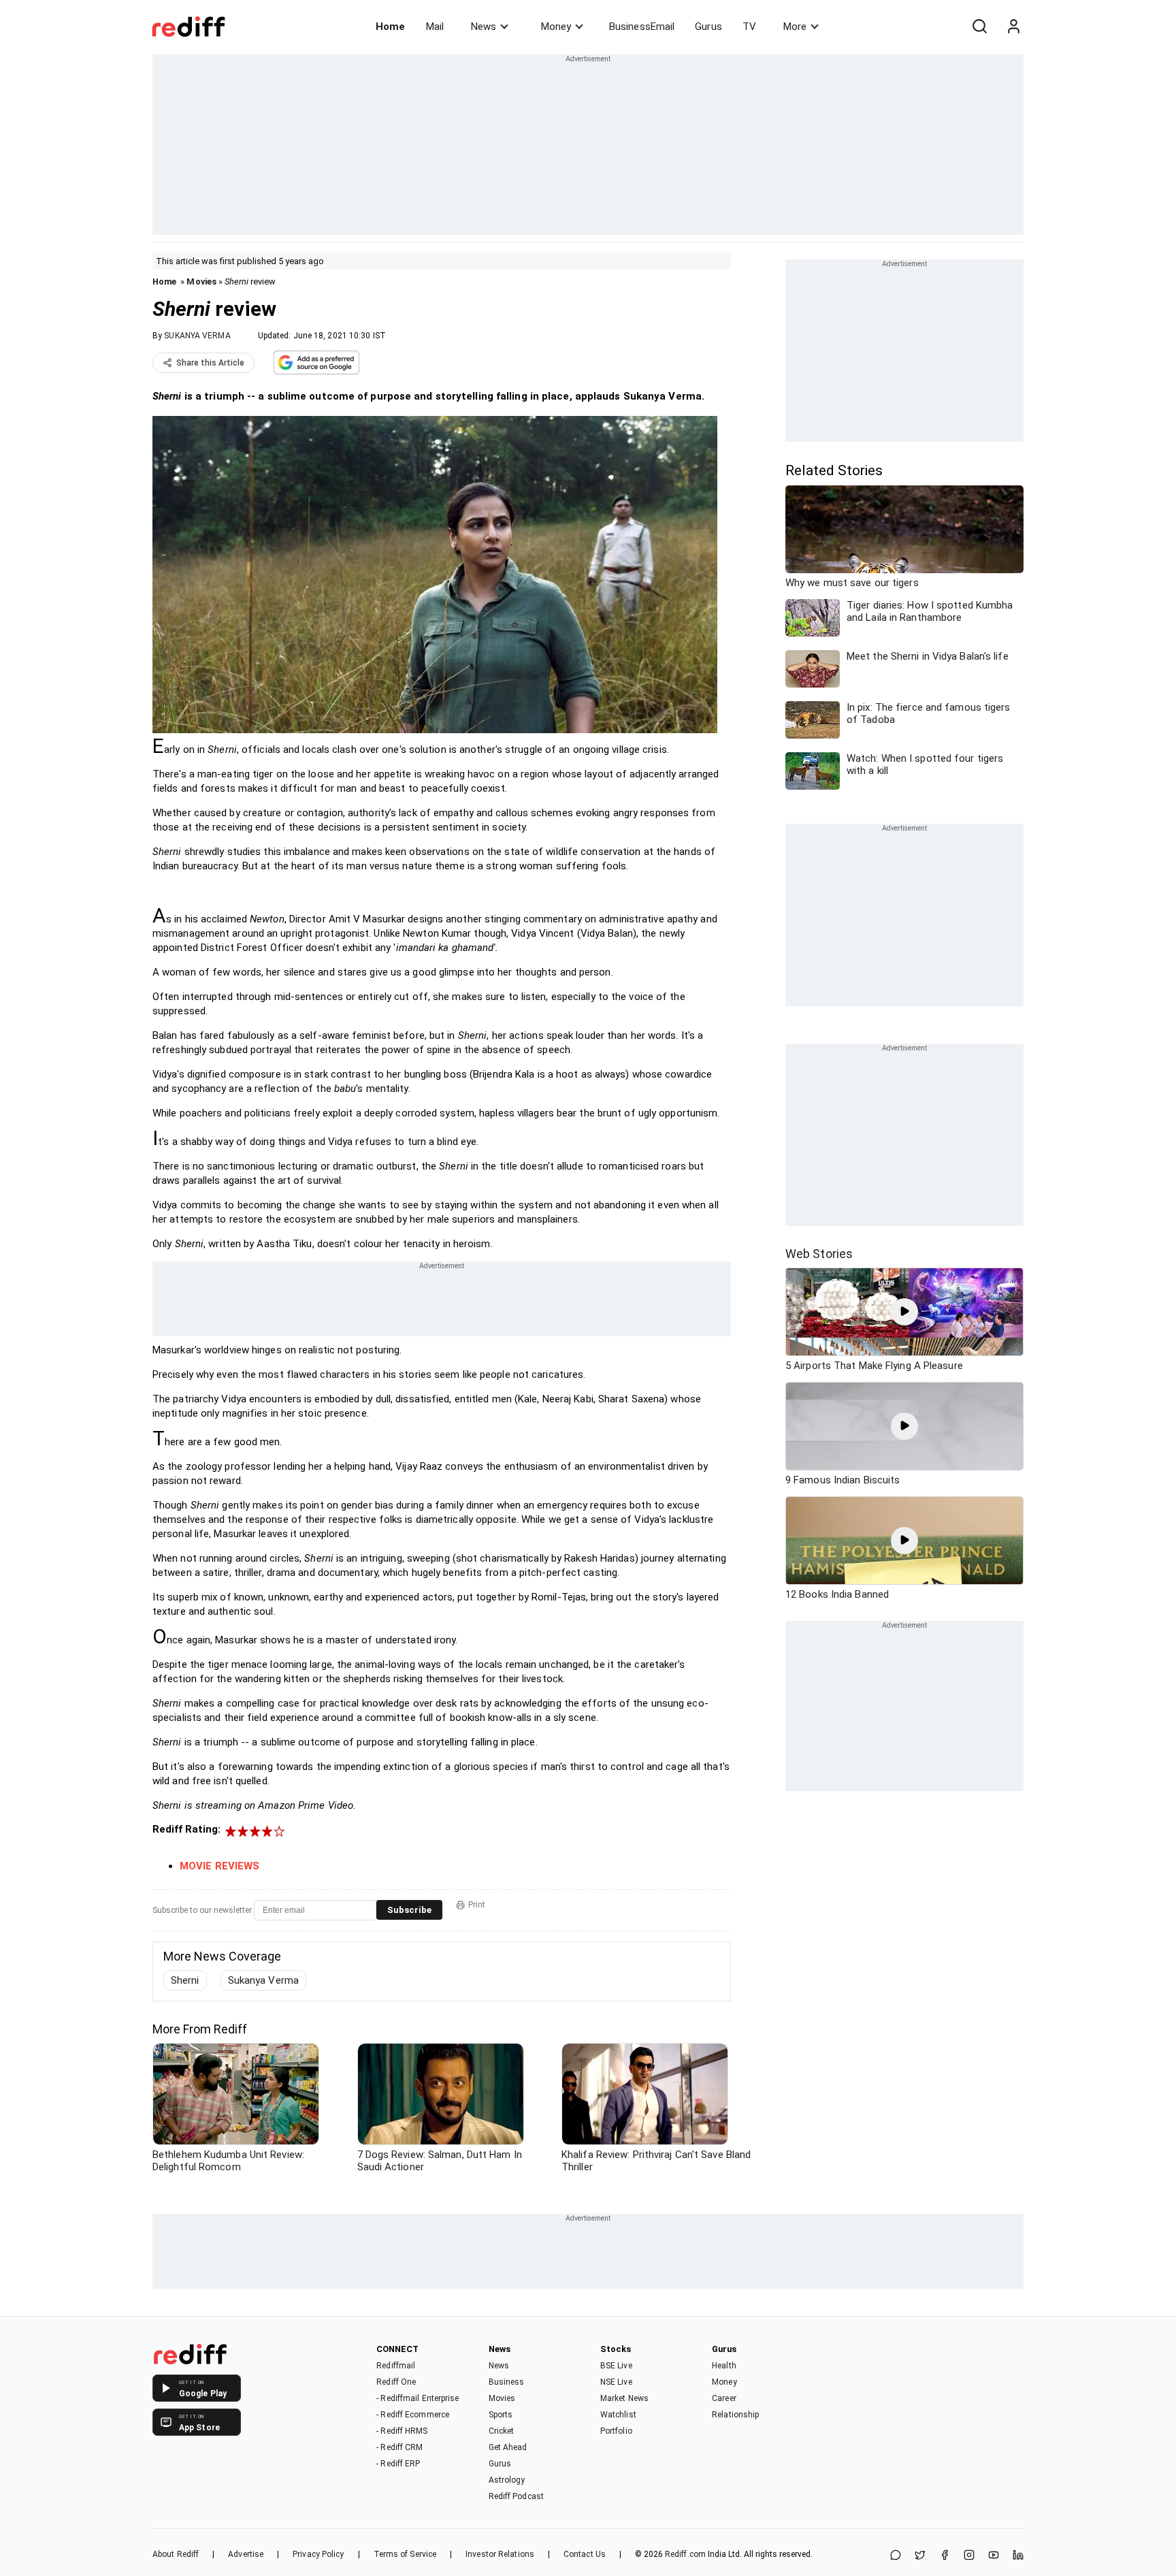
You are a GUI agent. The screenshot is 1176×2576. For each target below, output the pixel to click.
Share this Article (210, 363)
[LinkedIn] (1018, 2556)
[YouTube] (994, 2556)
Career (724, 2398)
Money (556, 27)
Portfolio (616, 2431)
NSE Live (616, 2382)
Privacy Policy (318, 2554)
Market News (624, 2398)
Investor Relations (500, 2554)
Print (477, 1905)
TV (749, 27)
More (795, 27)
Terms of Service (405, 2554)
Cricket (502, 2431)
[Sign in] (1013, 27)
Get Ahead (508, 2447)
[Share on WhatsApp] (896, 2556)
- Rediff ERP (398, 2464)
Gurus (708, 27)
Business (507, 2382)
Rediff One (396, 2382)
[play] (904, 1312)
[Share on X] (920, 2556)
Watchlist (618, 2415)
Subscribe (409, 1910)
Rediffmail (396, 2366)
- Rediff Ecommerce (413, 2415)
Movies (201, 281)
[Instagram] (969, 2556)
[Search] (979, 27)
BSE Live (616, 2366)
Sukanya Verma (263, 1980)
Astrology (507, 2480)
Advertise (246, 2554)
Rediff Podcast (516, 2496)
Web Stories (819, 1254)
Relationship (735, 2415)
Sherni (185, 1980)
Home (390, 27)
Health (724, 2366)
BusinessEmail (642, 27)
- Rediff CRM (399, 2447)
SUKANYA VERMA (197, 336)
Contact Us (585, 2554)
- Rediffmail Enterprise (418, 2398)
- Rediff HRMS (402, 2431)
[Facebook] (945, 2556)
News (484, 27)
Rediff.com (685, 2554)
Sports (501, 2415)
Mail (435, 27)
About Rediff (176, 2554)
